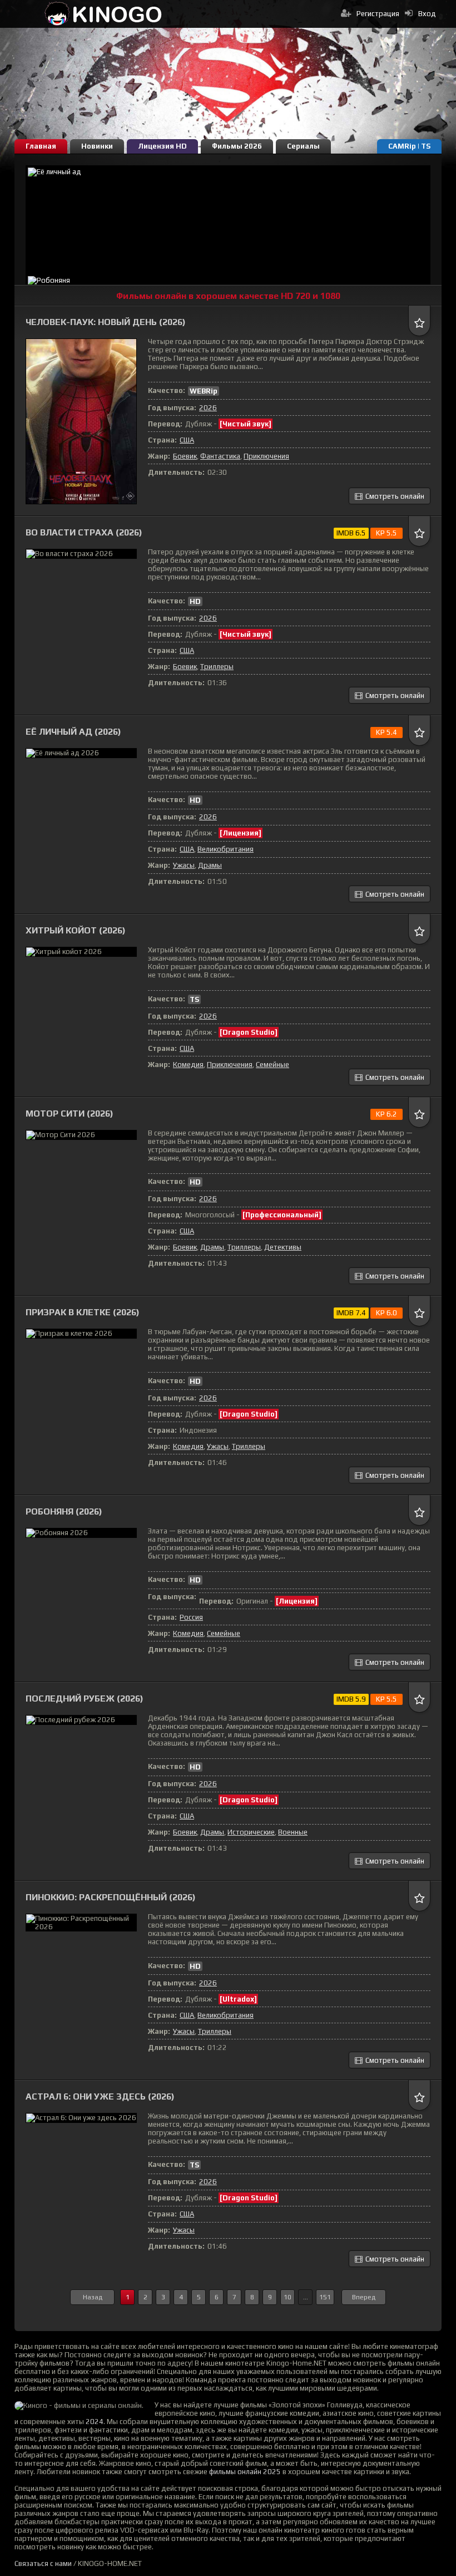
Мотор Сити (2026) (70, 1114)
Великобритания (225, 849)
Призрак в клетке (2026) (83, 1312)
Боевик (185, 456)
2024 (95, 2422)
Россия (191, 1617)
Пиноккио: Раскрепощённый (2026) (111, 1897)
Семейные (272, 1065)
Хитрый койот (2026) (76, 930)
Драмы (210, 865)
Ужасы (184, 865)
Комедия (188, 1065)
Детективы (283, 1247)
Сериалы (303, 146)
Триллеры (217, 667)
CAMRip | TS (409, 146)
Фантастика (220, 456)
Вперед (364, 2297)
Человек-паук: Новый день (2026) (106, 322)
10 (288, 2297)
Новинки (97, 146)
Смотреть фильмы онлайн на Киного (103, 14)
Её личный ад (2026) (73, 732)
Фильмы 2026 (237, 146)
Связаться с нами (43, 2563)
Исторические (251, 1832)
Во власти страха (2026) (84, 532)
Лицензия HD (162, 146)
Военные (293, 1832)
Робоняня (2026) (64, 1511)
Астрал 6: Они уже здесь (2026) (100, 2096)
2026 (208, 408)
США (187, 440)
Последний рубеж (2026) (85, 1699)
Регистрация (378, 14)
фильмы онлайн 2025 (245, 2472)
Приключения (266, 456)
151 (325, 2297)
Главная (41, 146)
